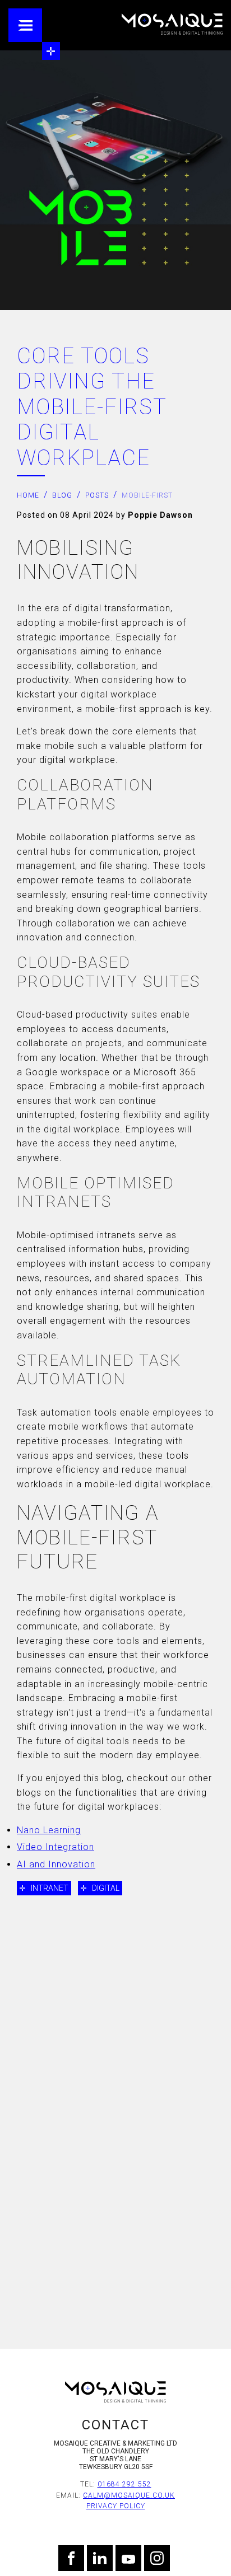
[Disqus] (115, 2153)
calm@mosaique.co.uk (129, 2495)
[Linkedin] (100, 2558)
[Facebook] (71, 2558)
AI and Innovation (56, 1864)
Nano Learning (49, 1830)
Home (28, 495)
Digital (106, 1888)
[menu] (25, 25)
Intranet (50, 1888)
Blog (62, 495)
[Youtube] (128, 2558)
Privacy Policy (116, 2506)
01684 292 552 (124, 2484)
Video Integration (56, 1847)
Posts (97, 495)
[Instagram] (157, 2558)
